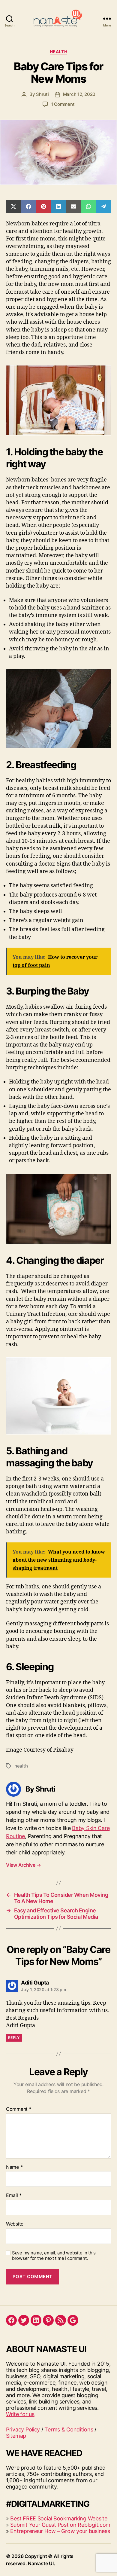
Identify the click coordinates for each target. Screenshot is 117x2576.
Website (15, 2224)
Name (14, 2167)
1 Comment (63, 104)
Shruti (42, 94)
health (21, 1766)
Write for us (20, 2414)
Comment (19, 2109)
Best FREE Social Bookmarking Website (59, 2518)
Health (58, 52)
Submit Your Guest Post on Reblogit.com (60, 2525)
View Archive (23, 1865)
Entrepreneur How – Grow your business (60, 2531)
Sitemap (16, 2436)
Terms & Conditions (69, 2429)
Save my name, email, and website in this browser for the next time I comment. (54, 2256)
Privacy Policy (23, 2429)
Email (14, 2196)
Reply (14, 2038)
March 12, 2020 (79, 94)
